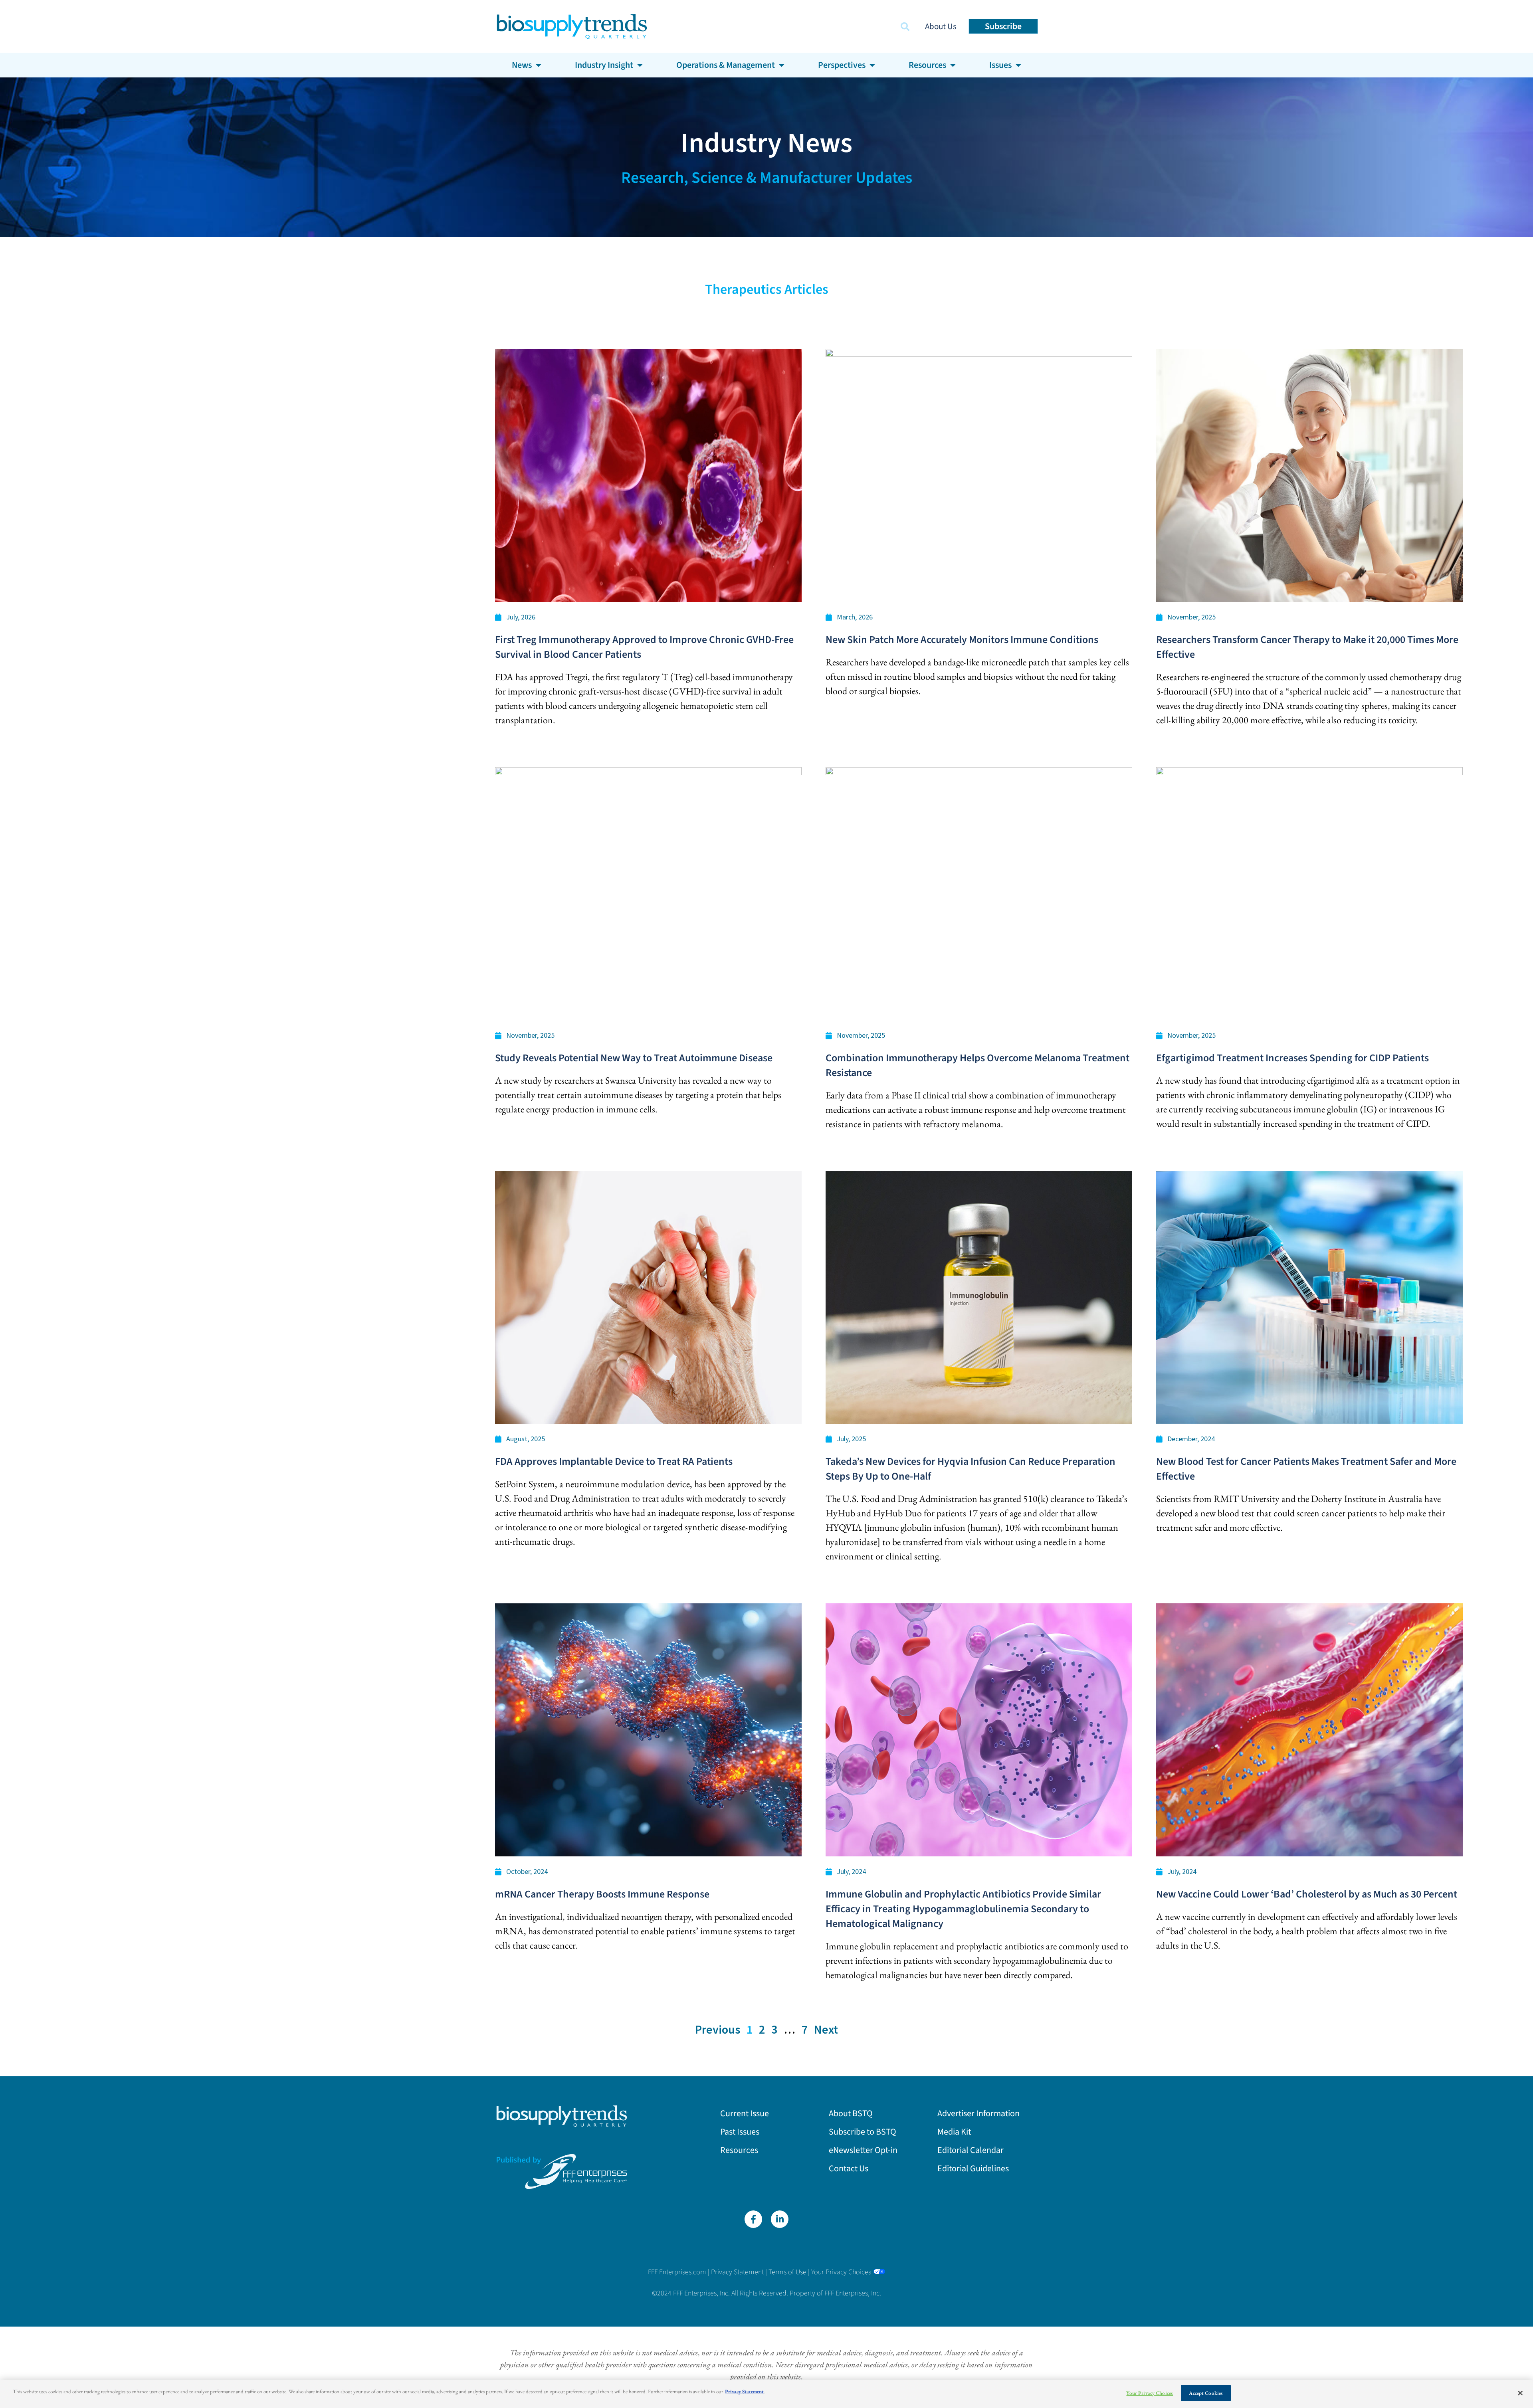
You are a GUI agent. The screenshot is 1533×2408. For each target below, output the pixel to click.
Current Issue (745, 2113)
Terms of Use (787, 2272)
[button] (905, 27)
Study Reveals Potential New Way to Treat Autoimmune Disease (634, 1058)
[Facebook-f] (753, 2219)
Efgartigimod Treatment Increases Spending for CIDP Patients (1292, 1058)
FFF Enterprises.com (677, 2272)
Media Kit (954, 2132)
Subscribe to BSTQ (863, 2132)
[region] (766, 2394)
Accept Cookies (1206, 2393)
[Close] (1520, 2393)
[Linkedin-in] (780, 2219)
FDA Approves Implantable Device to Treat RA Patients (614, 1461)
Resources (739, 2150)
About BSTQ (851, 2113)
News (522, 65)
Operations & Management (726, 65)
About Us (941, 26)
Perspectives (842, 65)
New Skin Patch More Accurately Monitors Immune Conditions (962, 640)
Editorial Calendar (971, 2150)
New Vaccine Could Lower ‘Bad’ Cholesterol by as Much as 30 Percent (1307, 1894)
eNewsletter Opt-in (863, 2150)
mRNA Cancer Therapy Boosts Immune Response (602, 1894)
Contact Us (849, 2169)
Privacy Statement (737, 2272)
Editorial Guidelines (973, 2169)
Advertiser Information (978, 2113)
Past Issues (740, 2132)
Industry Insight (604, 65)
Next (826, 2029)
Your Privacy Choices (841, 2272)
